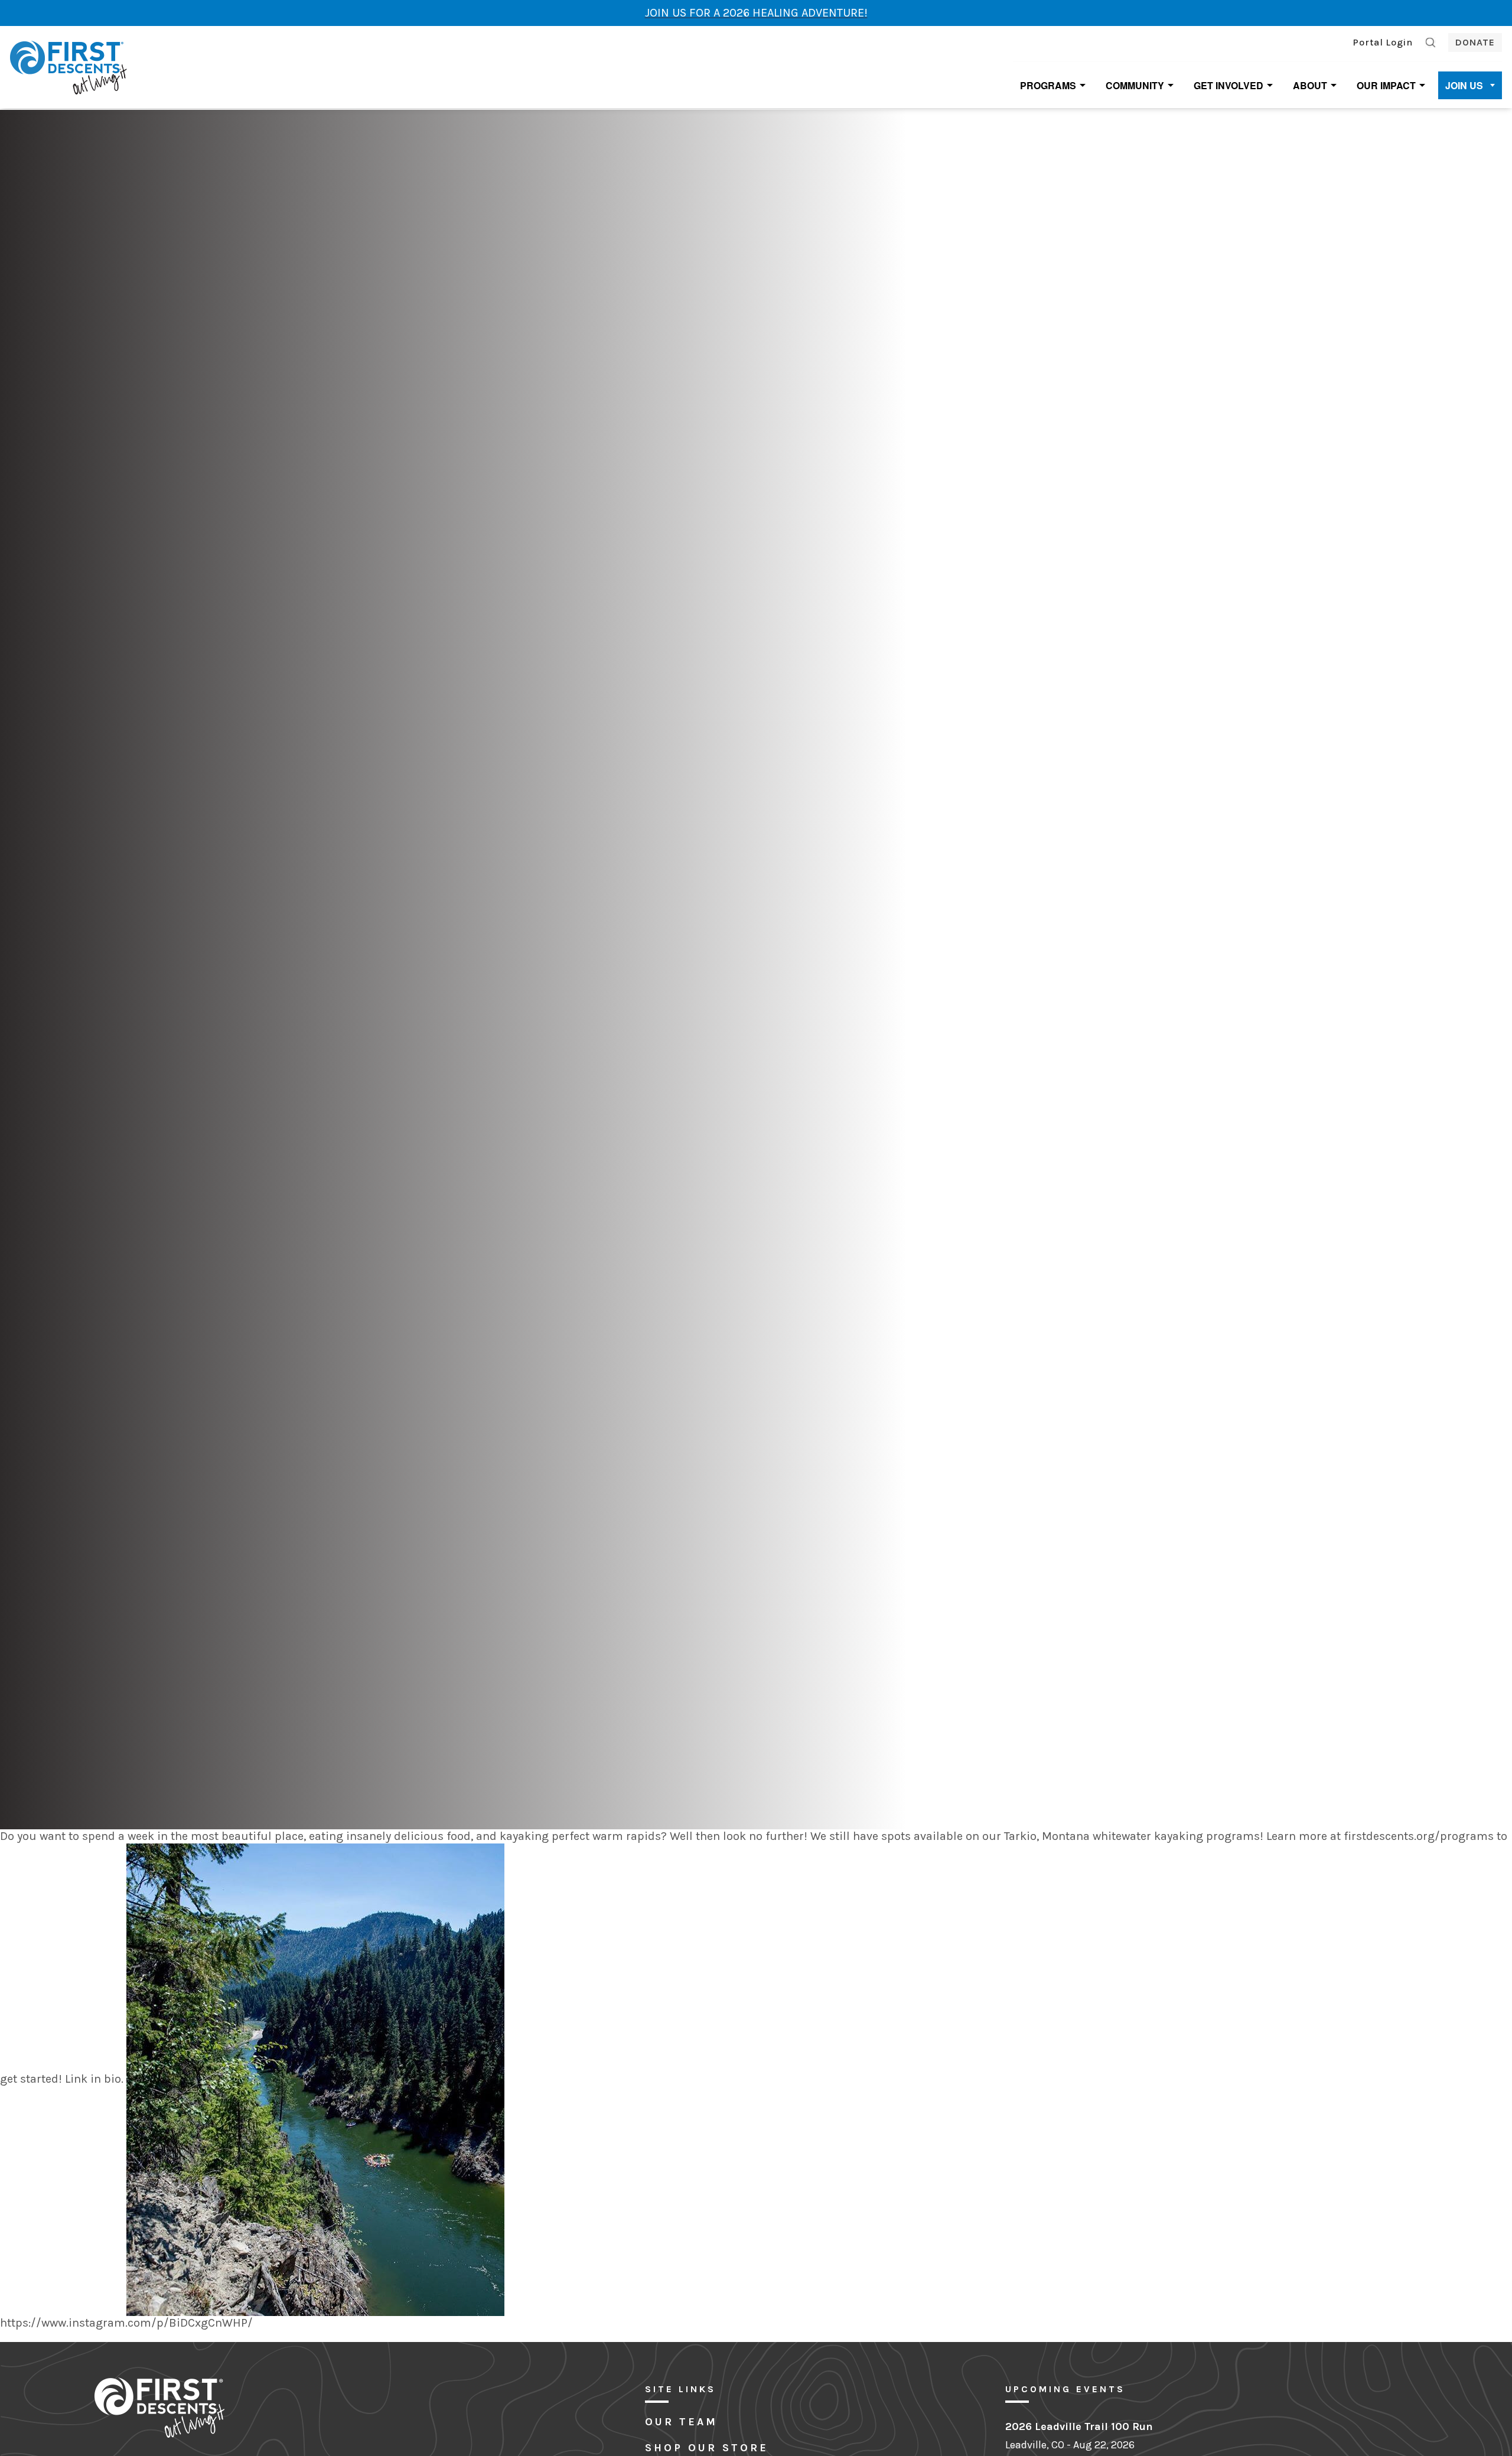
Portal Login (1383, 42)
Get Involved (1228, 85)
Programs (1048, 85)
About (1310, 85)
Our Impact (1386, 85)
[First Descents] (70, 66)
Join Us (1464, 85)
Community (1135, 85)
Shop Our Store (707, 2448)
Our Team (681, 2422)
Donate (1475, 42)
